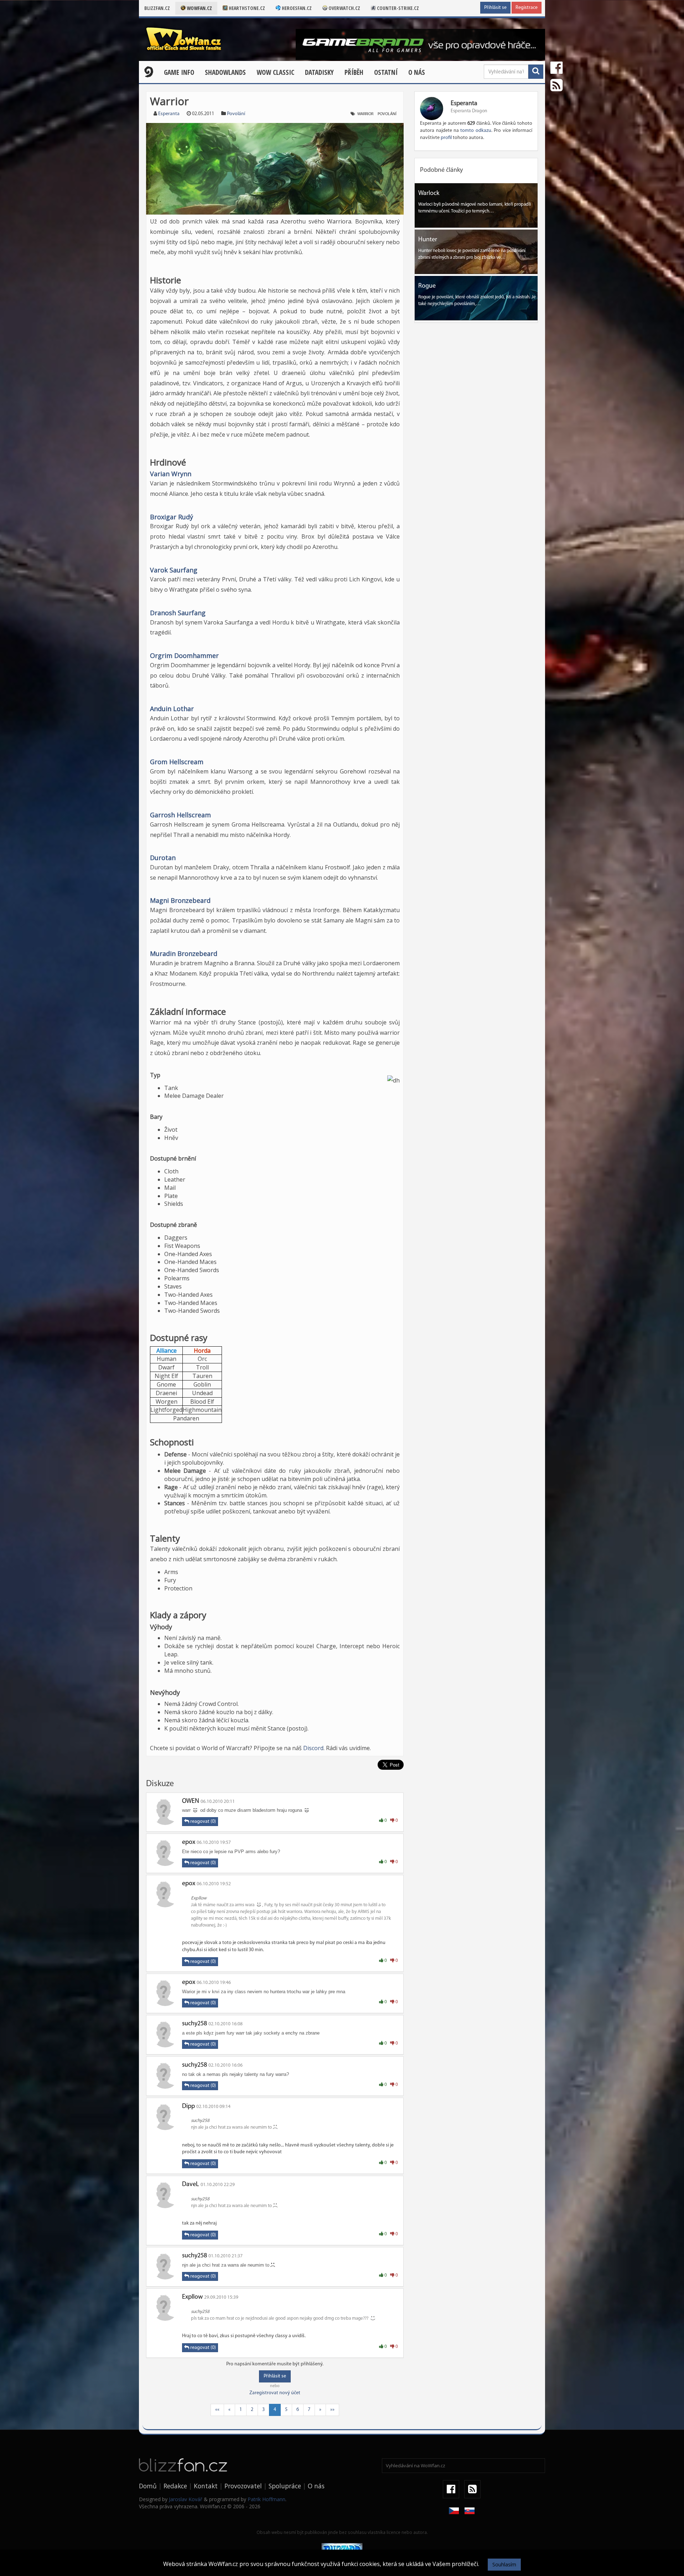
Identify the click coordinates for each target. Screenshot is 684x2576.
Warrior (365, 114)
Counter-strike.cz (397, 8)
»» (332, 2410)
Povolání (236, 114)
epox (189, 1842)
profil (446, 138)
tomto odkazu (476, 131)
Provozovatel (243, 2486)
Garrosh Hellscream (180, 815)
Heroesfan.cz (296, 8)
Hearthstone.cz (246, 8)
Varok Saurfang (174, 570)
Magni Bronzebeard (180, 900)
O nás (417, 72)
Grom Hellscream (177, 762)
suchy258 (195, 2024)
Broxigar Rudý (172, 517)
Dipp (188, 2107)
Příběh (354, 72)
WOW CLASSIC (275, 72)
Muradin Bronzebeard (184, 953)
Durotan (163, 858)
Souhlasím (504, 2564)
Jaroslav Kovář (186, 2499)
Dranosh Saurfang (178, 613)
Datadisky (319, 72)
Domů (148, 2486)
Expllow (192, 2297)
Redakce (175, 2486)
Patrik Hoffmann (266, 2499)
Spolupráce (285, 2486)
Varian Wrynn (171, 474)
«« (217, 2410)
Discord (313, 1748)
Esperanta (169, 114)
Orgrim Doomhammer (184, 655)
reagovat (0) (203, 1822)
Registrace (527, 8)
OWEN (191, 1801)
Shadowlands (225, 72)
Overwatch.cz (344, 8)
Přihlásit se (495, 8)
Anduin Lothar (172, 709)
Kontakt (206, 2486)
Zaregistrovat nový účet (275, 2393)
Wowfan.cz (199, 8)
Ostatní (386, 72)
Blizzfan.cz (157, 8)
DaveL (191, 2185)
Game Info (179, 72)
